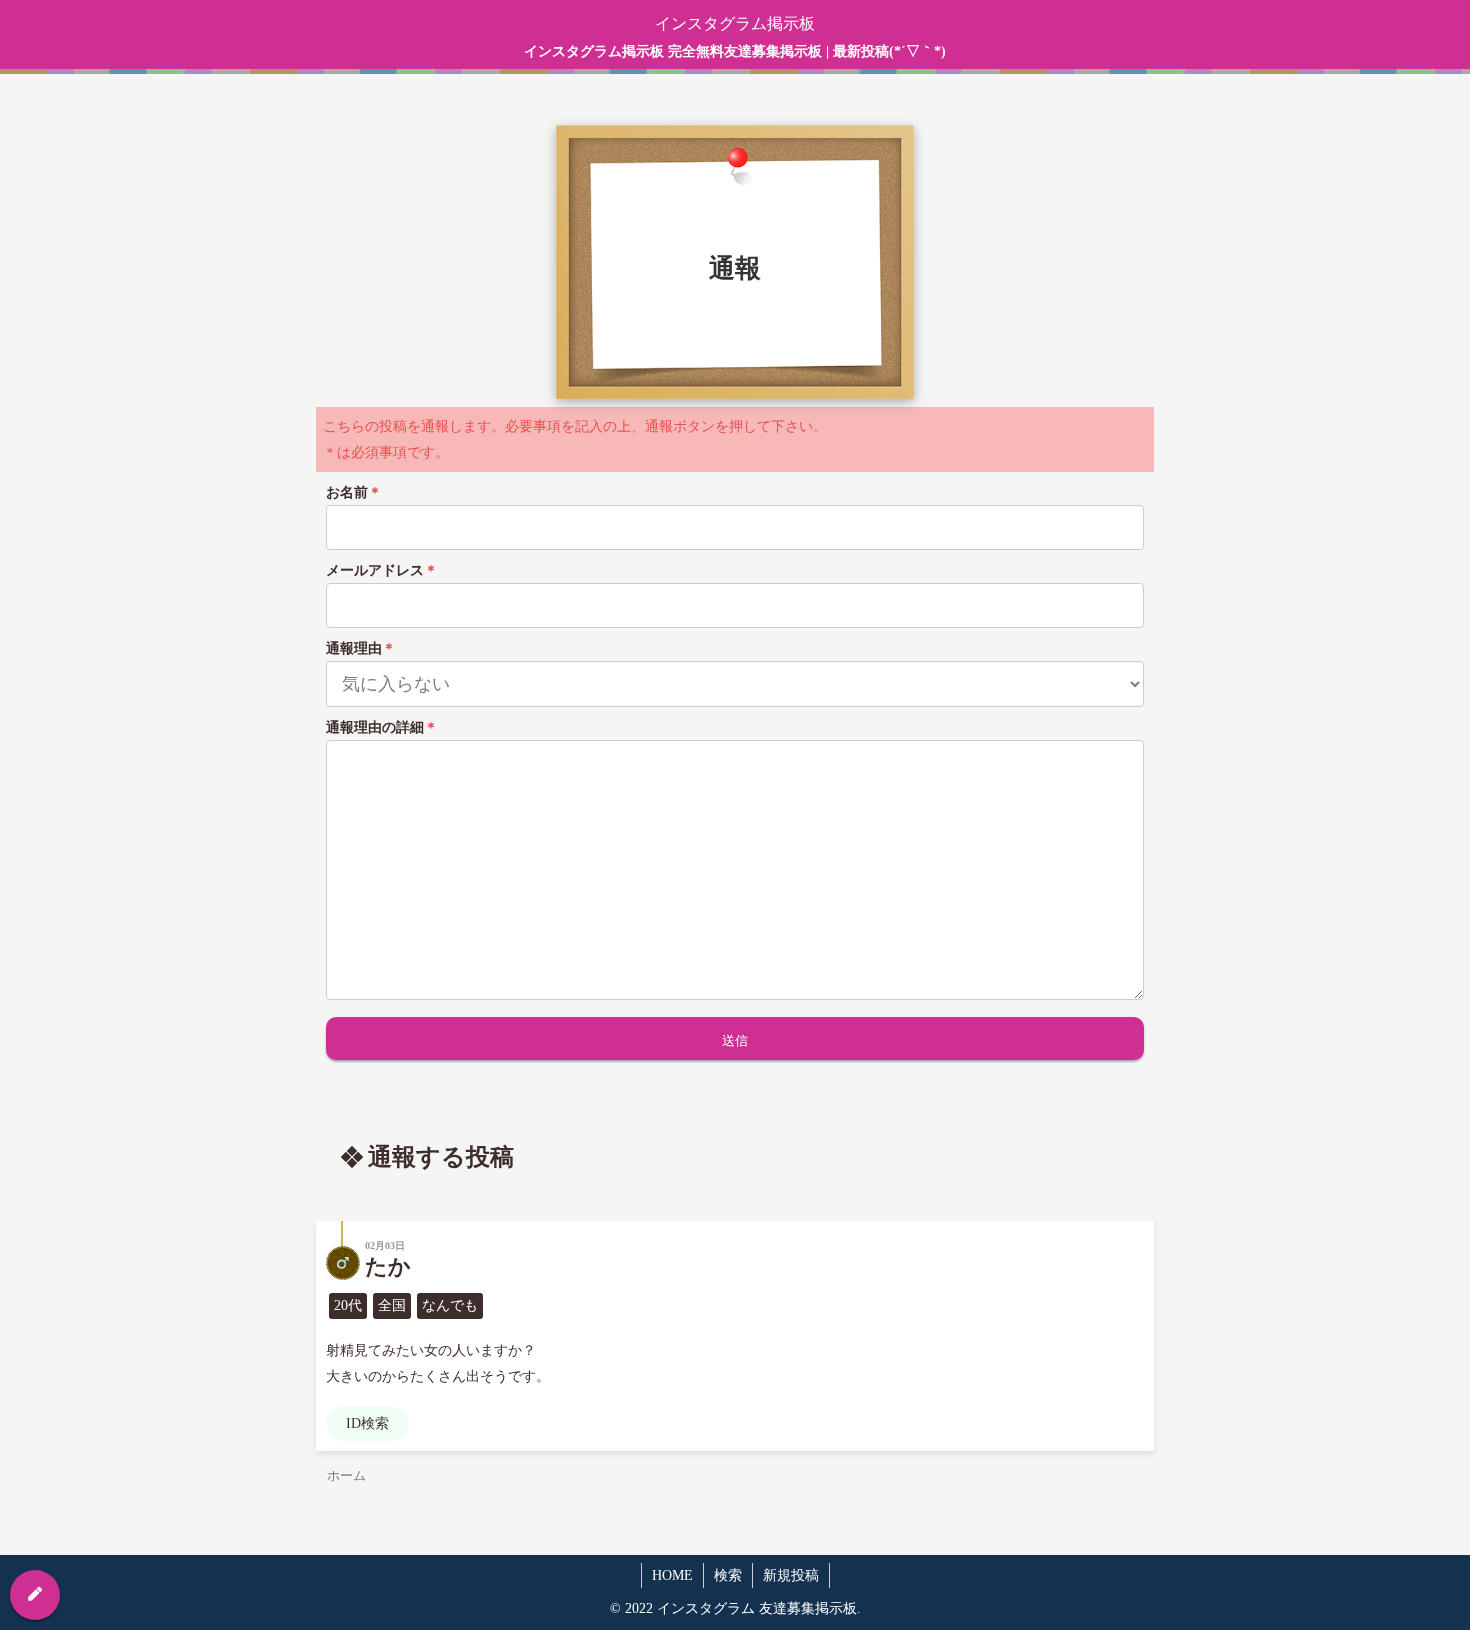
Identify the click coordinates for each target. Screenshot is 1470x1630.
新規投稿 (791, 1575)
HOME (672, 1575)
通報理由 (361, 648)
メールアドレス (382, 570)
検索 (728, 1575)
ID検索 (367, 1423)
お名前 (354, 492)
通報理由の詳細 (382, 727)
